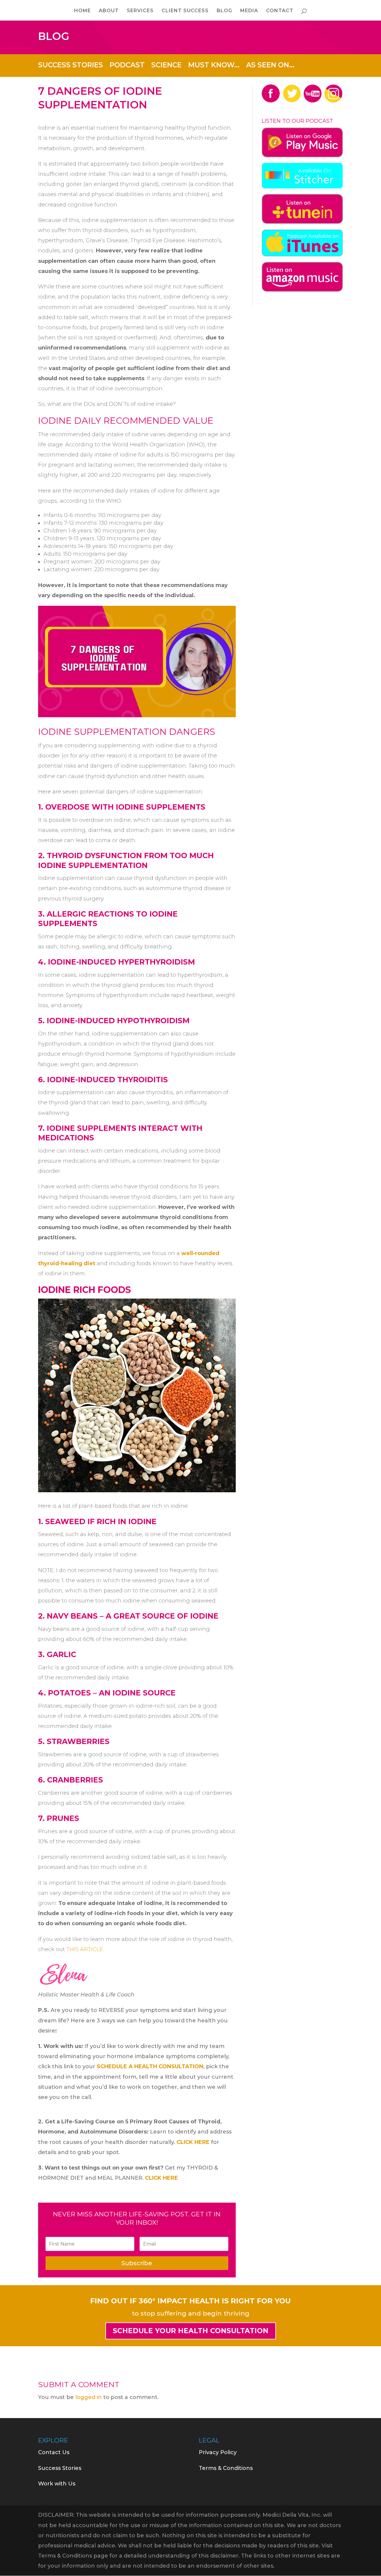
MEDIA (249, 11)
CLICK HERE (194, 2142)
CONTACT (280, 11)
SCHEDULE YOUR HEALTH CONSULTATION (191, 2331)
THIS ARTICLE (85, 1949)
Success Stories (60, 2468)
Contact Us (54, 2452)
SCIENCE (166, 64)
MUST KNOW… (214, 64)
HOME (82, 11)
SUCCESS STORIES (71, 64)
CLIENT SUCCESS (185, 11)
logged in (89, 2397)
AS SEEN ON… (270, 64)
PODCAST (127, 64)
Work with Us (57, 2484)
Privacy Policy (218, 2452)
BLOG (224, 11)
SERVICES (140, 11)
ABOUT (109, 11)
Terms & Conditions (226, 2468)
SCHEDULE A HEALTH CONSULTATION (150, 2066)
